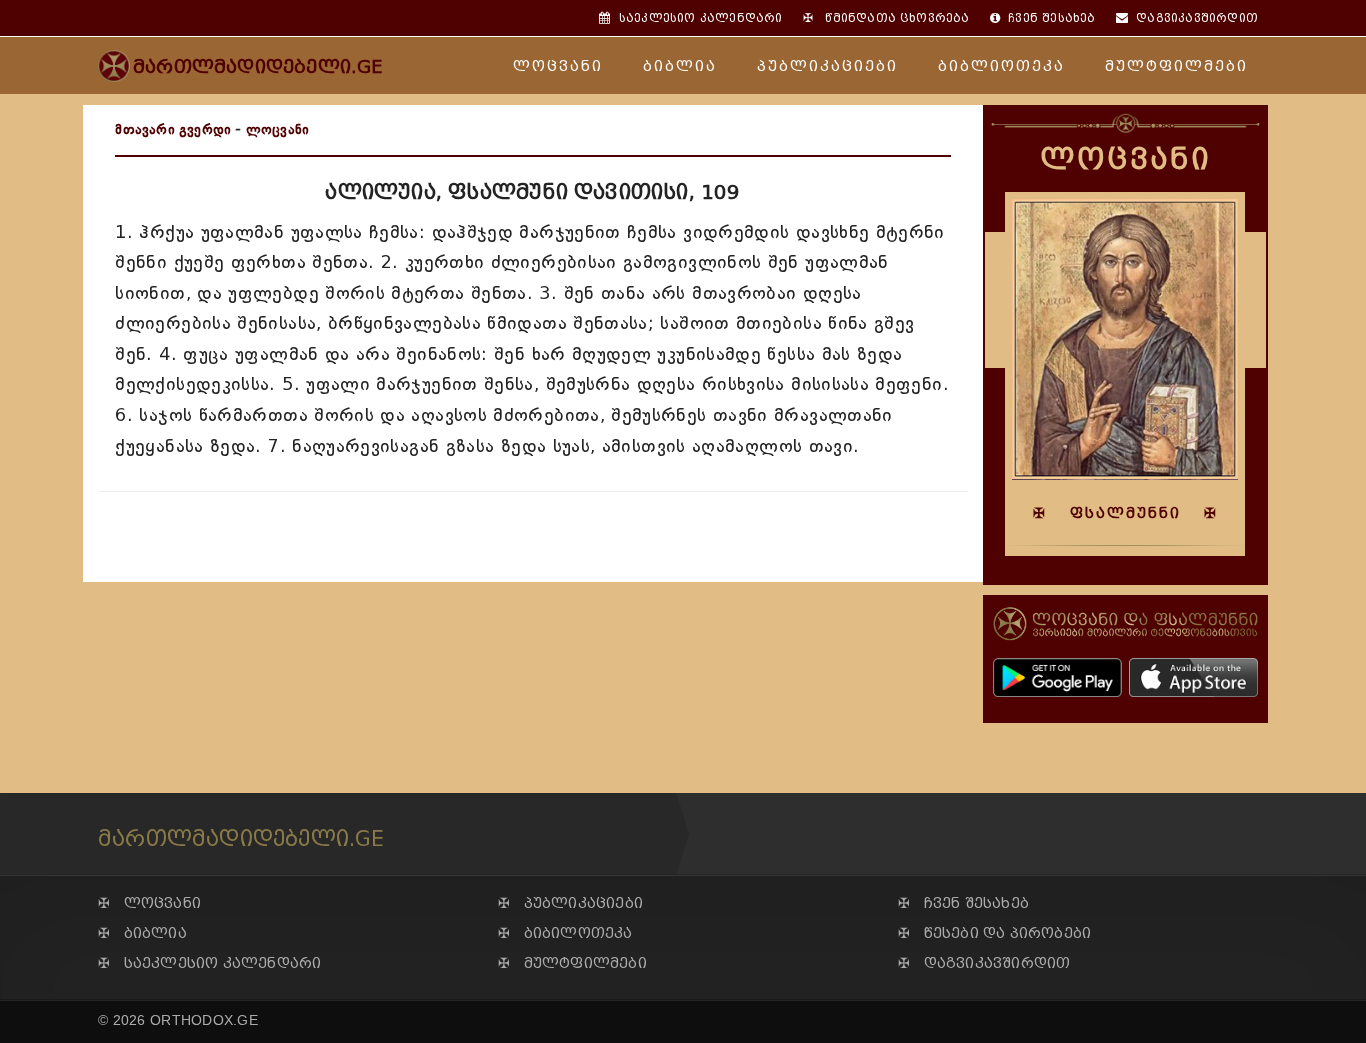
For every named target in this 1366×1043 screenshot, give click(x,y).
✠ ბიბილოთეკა (565, 933)
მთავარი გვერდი (173, 129)
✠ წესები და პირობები (994, 933)
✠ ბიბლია (142, 933)
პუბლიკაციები (827, 66)
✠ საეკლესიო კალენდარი (209, 963)
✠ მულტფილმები (572, 963)
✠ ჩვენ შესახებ (963, 903)
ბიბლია (680, 66)
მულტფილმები (1176, 66)
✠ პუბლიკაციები (570, 903)
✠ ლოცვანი (149, 903)
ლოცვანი (558, 66)
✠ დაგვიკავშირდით (984, 963)
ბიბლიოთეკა (1001, 66)
